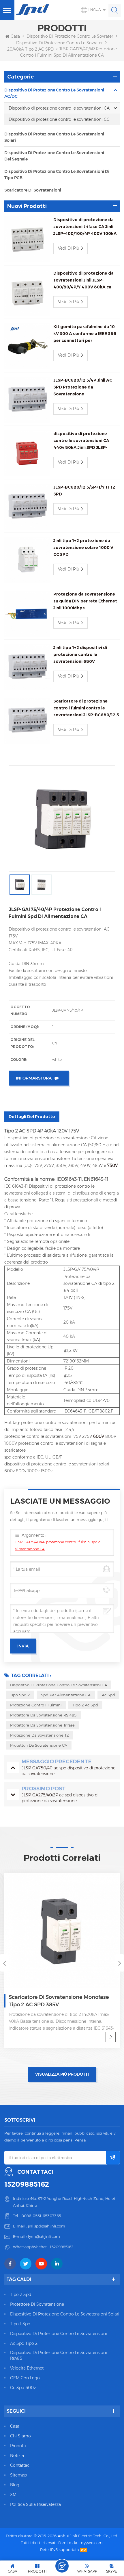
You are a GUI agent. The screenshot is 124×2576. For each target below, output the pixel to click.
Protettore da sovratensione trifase (42, 1725)
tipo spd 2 (20, 1695)
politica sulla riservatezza (35, 2504)
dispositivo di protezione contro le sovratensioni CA (59, 1685)
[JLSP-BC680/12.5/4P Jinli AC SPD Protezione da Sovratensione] (27, 400)
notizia (17, 2456)
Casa (15, 36)
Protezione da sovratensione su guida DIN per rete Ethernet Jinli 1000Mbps (85, 601)
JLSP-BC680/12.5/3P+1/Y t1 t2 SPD (84, 491)
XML (14, 2495)
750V (113, 1165)
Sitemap (18, 2475)
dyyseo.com (92, 2543)
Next (120, 1963)
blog (15, 2485)
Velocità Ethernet (27, 2368)
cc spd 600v (23, 2388)
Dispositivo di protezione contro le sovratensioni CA (68, 43)
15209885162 (27, 2184)
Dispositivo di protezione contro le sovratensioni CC (59, 119)
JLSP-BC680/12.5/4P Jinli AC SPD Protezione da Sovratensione (83, 387)
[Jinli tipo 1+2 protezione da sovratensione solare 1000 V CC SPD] (27, 560)
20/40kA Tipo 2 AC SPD (30, 49)
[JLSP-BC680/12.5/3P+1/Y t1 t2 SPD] (27, 507)
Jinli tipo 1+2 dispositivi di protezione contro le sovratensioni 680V (80, 654)
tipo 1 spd (20, 2324)
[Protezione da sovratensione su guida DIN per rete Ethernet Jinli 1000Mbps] (27, 614)
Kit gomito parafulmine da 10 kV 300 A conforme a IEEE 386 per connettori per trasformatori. (85, 334)
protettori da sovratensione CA (39, 1745)
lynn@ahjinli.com (44, 2236)
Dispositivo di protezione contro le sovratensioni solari (54, 137)
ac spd (108, 1695)
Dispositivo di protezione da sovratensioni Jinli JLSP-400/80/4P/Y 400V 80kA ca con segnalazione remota (83, 281)
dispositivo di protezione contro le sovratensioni (59, 2334)
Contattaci (20, 2465)
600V (99, 1436)
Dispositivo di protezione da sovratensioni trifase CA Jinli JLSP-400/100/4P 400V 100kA (85, 227)
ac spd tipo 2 (24, 2343)
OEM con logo (25, 2378)
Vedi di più (69, 248)
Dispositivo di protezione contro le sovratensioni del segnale (54, 156)
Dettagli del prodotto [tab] (32, 1117)
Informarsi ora (34, 1078)
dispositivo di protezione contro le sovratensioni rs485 (59, 2355)
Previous (4, 1963)
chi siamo (20, 2436)
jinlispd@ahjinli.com (47, 2226)
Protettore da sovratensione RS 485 (43, 1715)
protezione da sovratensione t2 (39, 1735)
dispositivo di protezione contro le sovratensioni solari (65, 2314)
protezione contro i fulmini (36, 1705)
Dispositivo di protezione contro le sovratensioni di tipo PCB (57, 175)
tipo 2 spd (21, 2294)
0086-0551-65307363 (41, 2216)
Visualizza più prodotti (62, 2074)
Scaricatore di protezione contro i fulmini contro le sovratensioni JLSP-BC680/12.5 (86, 708)
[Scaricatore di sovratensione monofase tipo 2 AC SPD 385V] (62, 1931)
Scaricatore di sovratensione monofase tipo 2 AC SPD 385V (59, 2001)
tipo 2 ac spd (85, 1705)
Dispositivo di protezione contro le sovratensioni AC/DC (54, 93)
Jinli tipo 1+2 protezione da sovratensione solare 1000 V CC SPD (83, 548)
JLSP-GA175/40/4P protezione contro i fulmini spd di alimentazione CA (58, 1546)
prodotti (18, 2446)
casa (15, 2426)
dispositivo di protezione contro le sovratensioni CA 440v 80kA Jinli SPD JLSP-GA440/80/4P (81, 441)
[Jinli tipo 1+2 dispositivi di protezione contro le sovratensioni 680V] (27, 667)
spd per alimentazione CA (66, 1695)
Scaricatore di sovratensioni (33, 190)
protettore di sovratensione (37, 2304)
